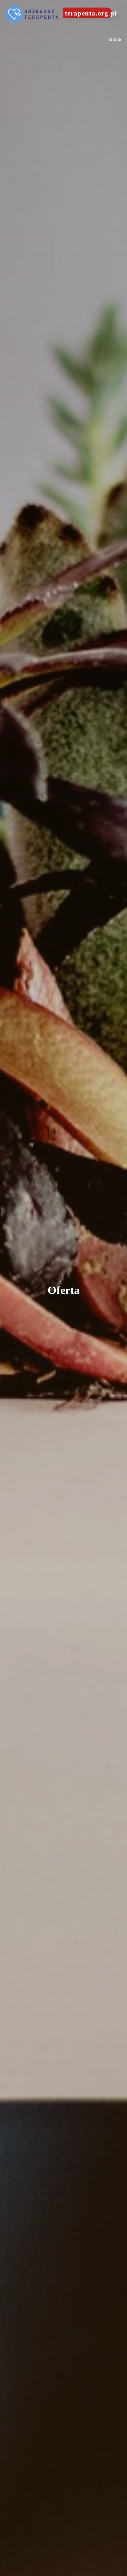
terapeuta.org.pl (91, 13)
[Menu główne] (115, 40)
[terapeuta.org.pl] (33, 13)
